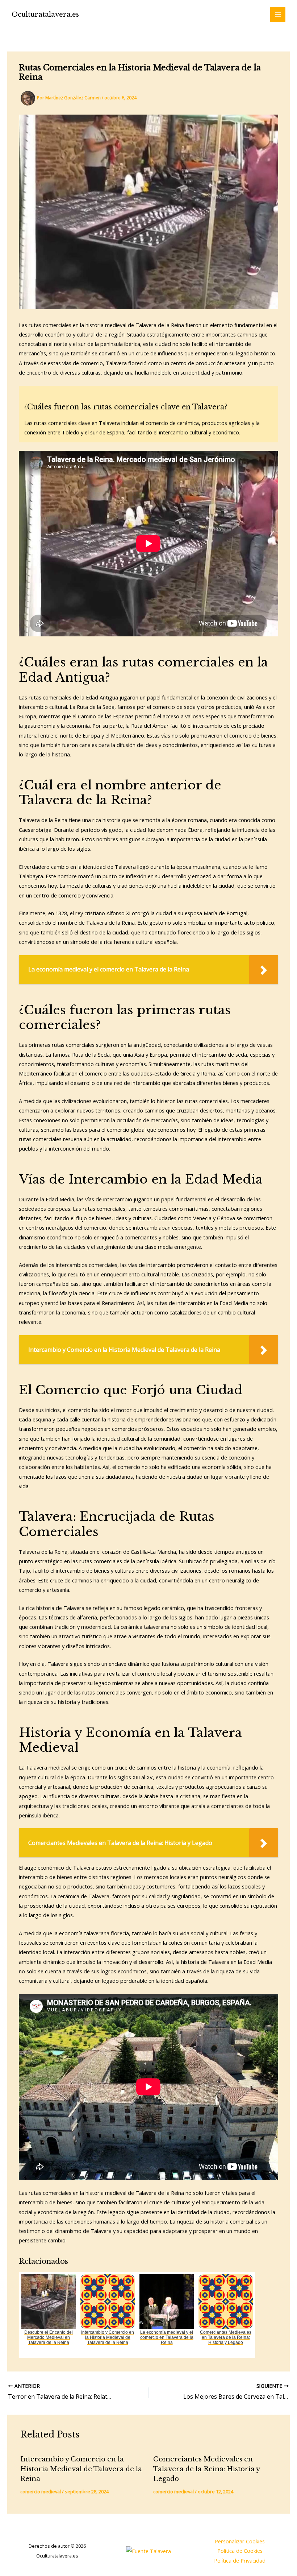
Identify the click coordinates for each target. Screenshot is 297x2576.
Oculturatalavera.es (45, 14)
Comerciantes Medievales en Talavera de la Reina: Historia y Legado (206, 2469)
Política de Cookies (240, 2551)
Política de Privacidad (240, 2560)
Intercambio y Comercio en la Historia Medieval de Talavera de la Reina (81, 2469)
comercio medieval (41, 2492)
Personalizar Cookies (240, 2541)
